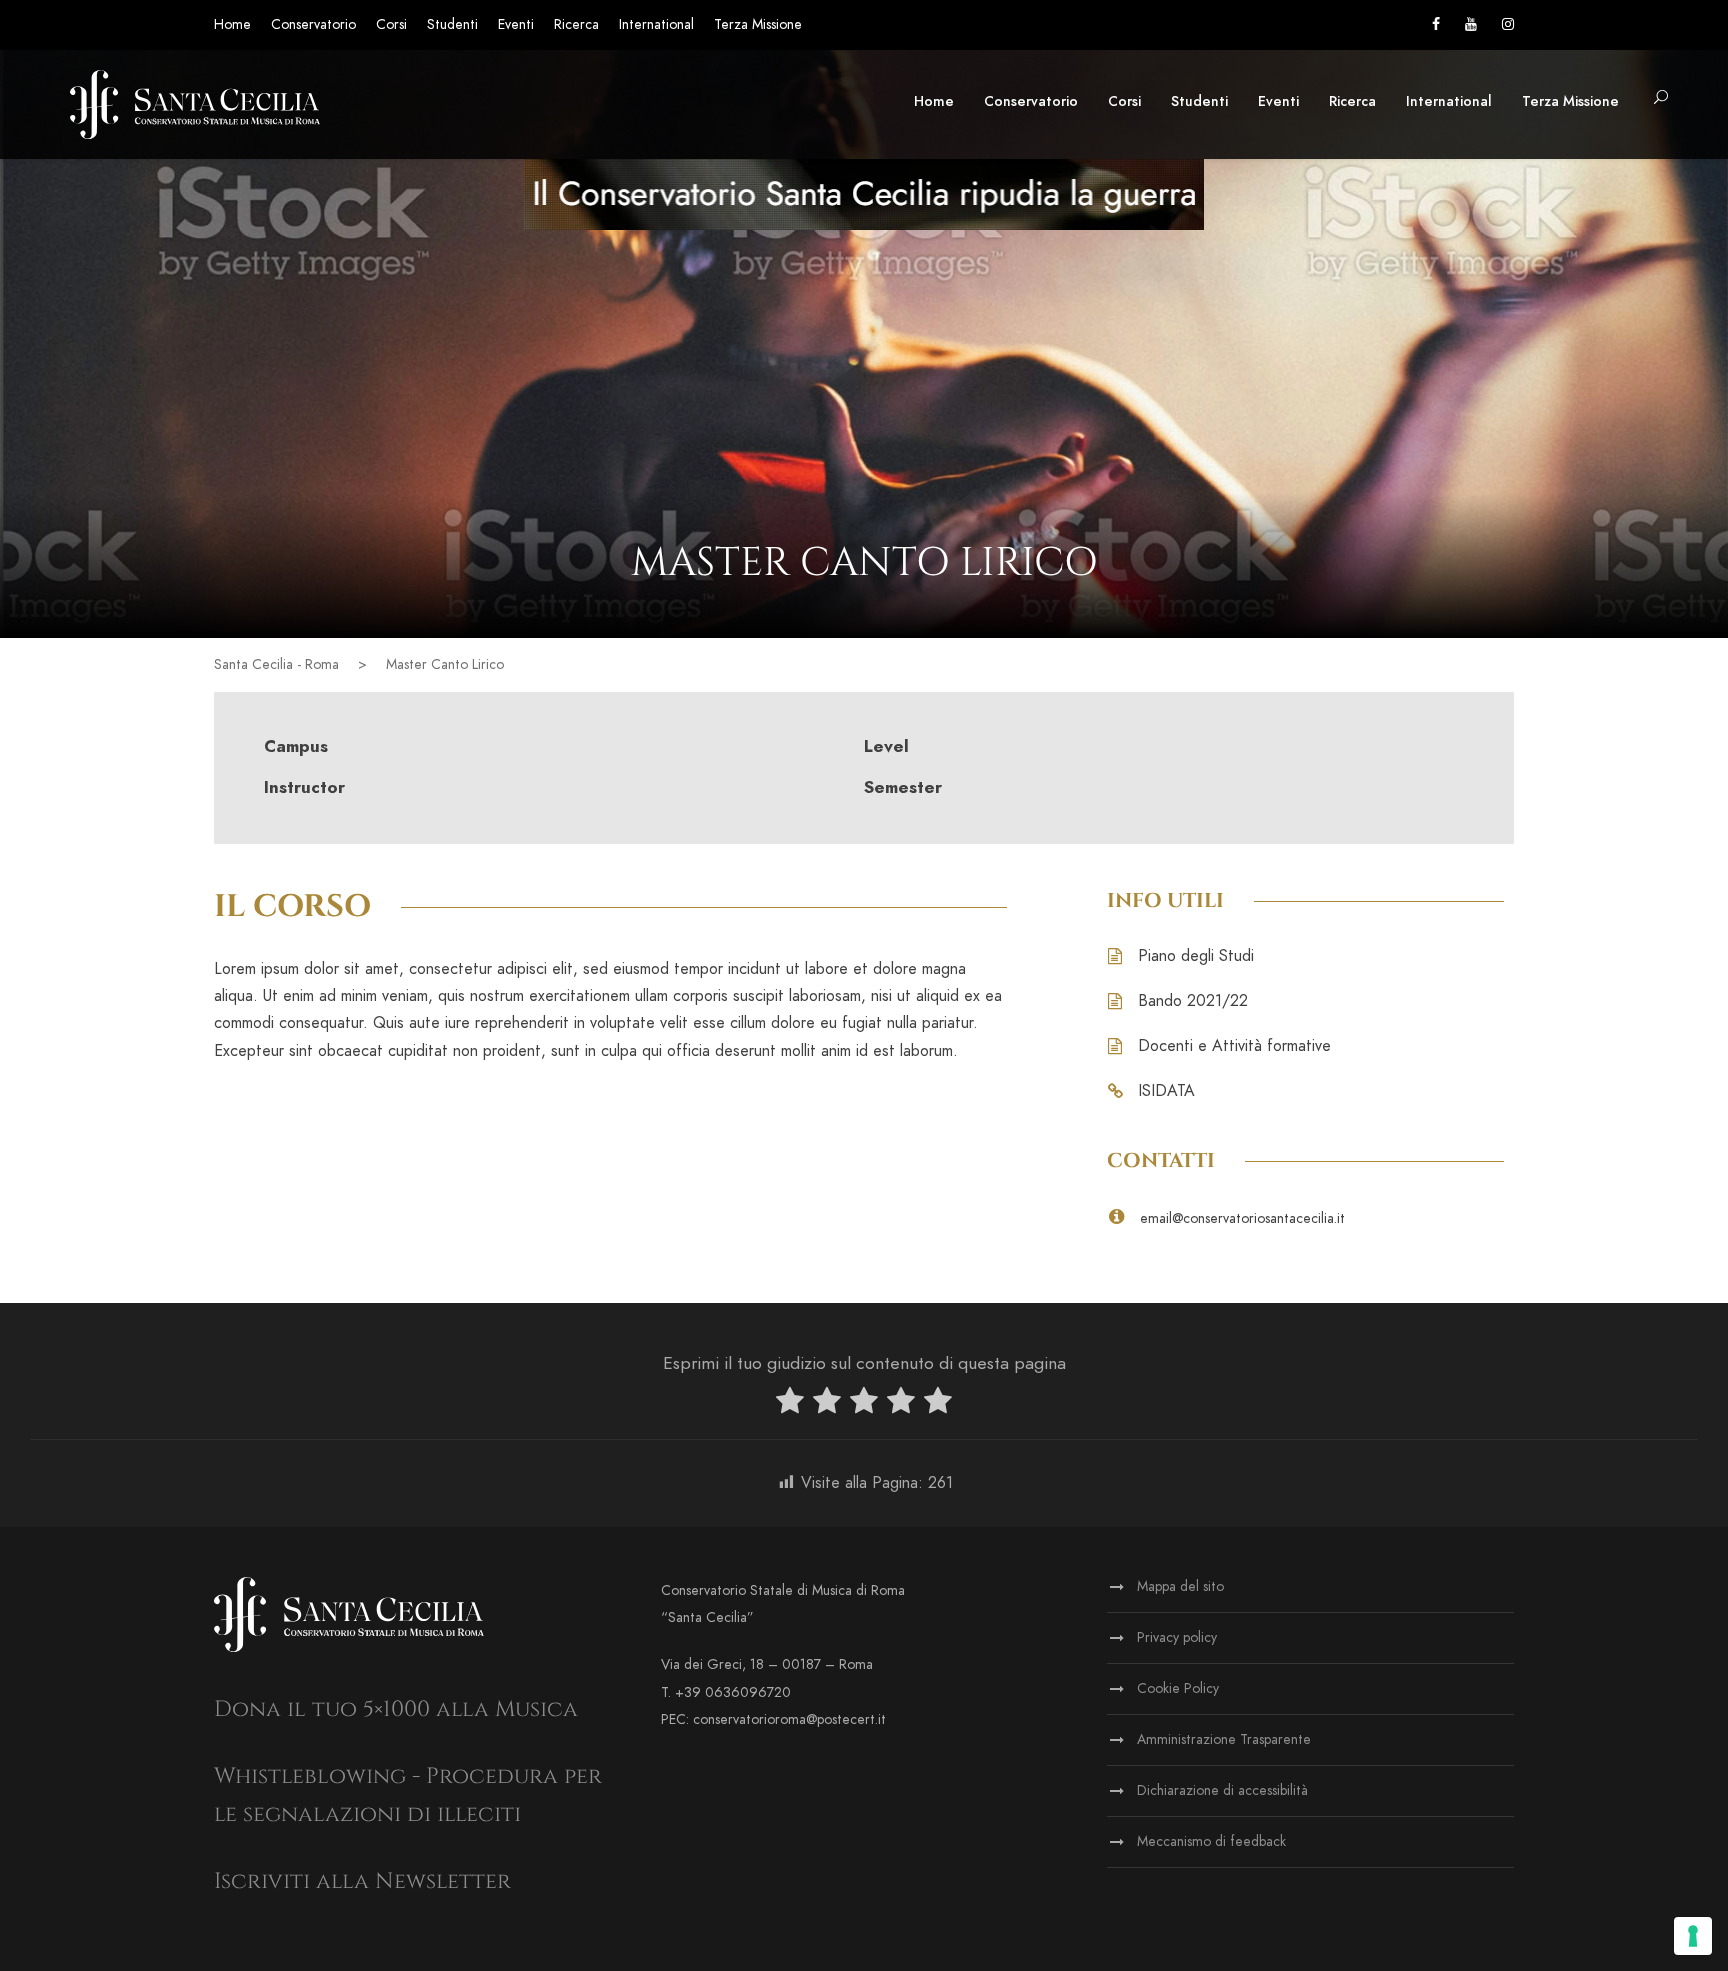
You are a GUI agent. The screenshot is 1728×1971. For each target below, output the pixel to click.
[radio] (790, 1404)
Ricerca (576, 24)
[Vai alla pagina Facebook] (1436, 24)
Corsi (391, 24)
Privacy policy (1177, 1637)
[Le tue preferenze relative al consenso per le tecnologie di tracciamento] (1693, 1936)
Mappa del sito (1180, 1586)
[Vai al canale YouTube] (1471, 24)
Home (232, 24)
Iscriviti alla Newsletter (362, 1881)
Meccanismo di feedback (1211, 1841)
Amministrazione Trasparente (1224, 1739)
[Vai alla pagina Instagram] (1508, 24)
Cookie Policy (1178, 1688)
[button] (1661, 98)
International (656, 24)
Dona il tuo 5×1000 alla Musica (396, 1709)
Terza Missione (758, 24)
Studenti (452, 24)
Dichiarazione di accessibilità (1222, 1790)
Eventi (516, 24)
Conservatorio (313, 24)
